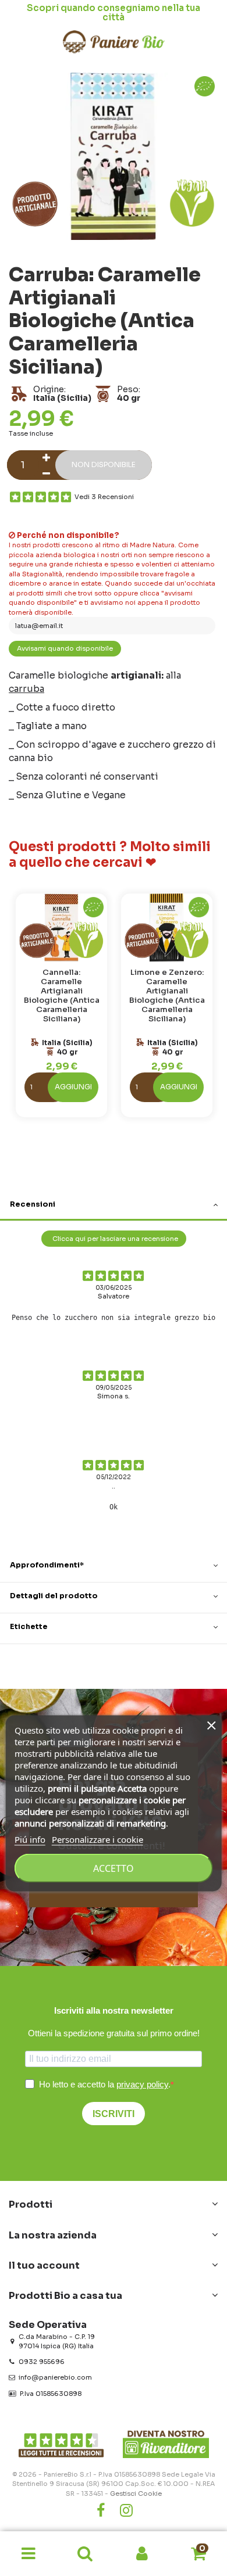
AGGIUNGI (73, 1087)
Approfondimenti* (47, 1565)
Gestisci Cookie (136, 2494)
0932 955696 (42, 2362)
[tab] (114, 1206)
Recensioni (33, 1204)
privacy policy (142, 2084)
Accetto (114, 1868)
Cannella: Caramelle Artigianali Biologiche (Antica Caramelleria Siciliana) (62, 995)
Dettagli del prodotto (54, 1596)
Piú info (30, 1839)
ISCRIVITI (114, 2114)
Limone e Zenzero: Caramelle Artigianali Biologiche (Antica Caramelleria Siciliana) (167, 995)
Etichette (29, 1627)
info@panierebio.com (55, 2377)
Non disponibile (104, 465)
